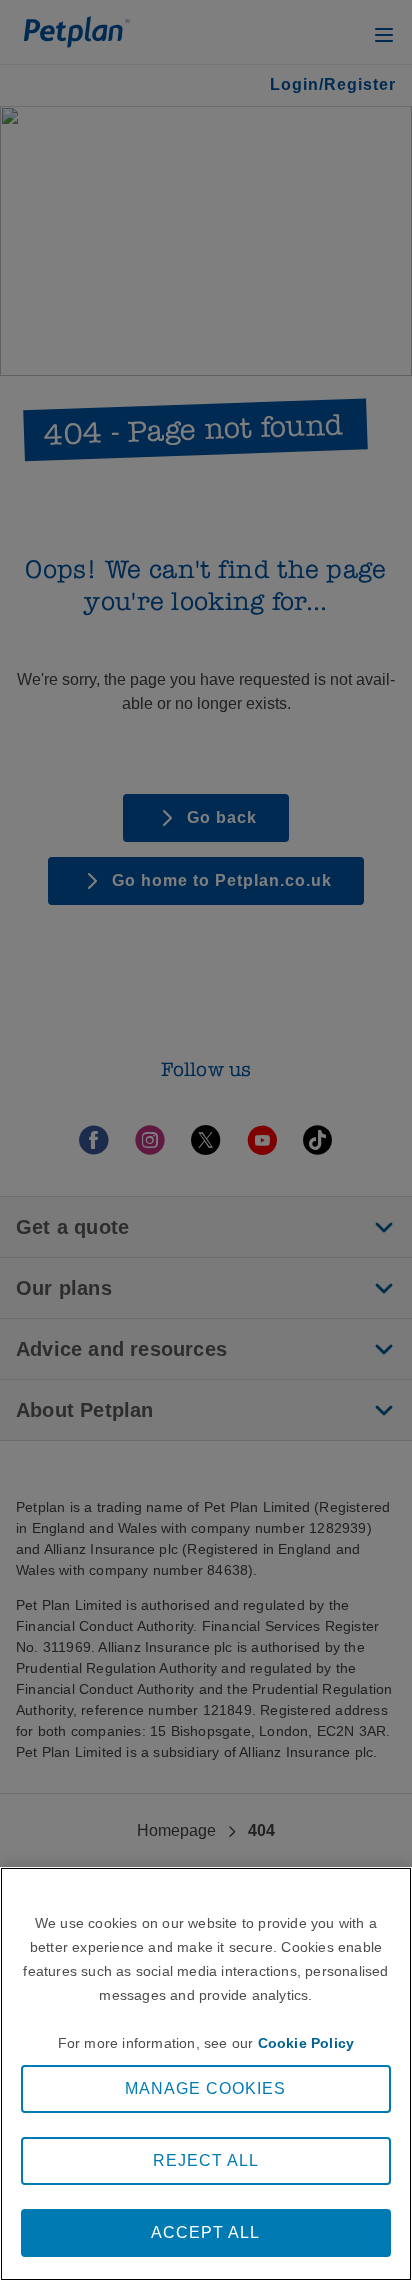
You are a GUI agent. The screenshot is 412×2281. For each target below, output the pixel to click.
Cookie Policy (306, 2043)
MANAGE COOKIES (205, 2088)
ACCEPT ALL (205, 2232)
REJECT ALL (206, 2160)
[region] (206, 2074)
